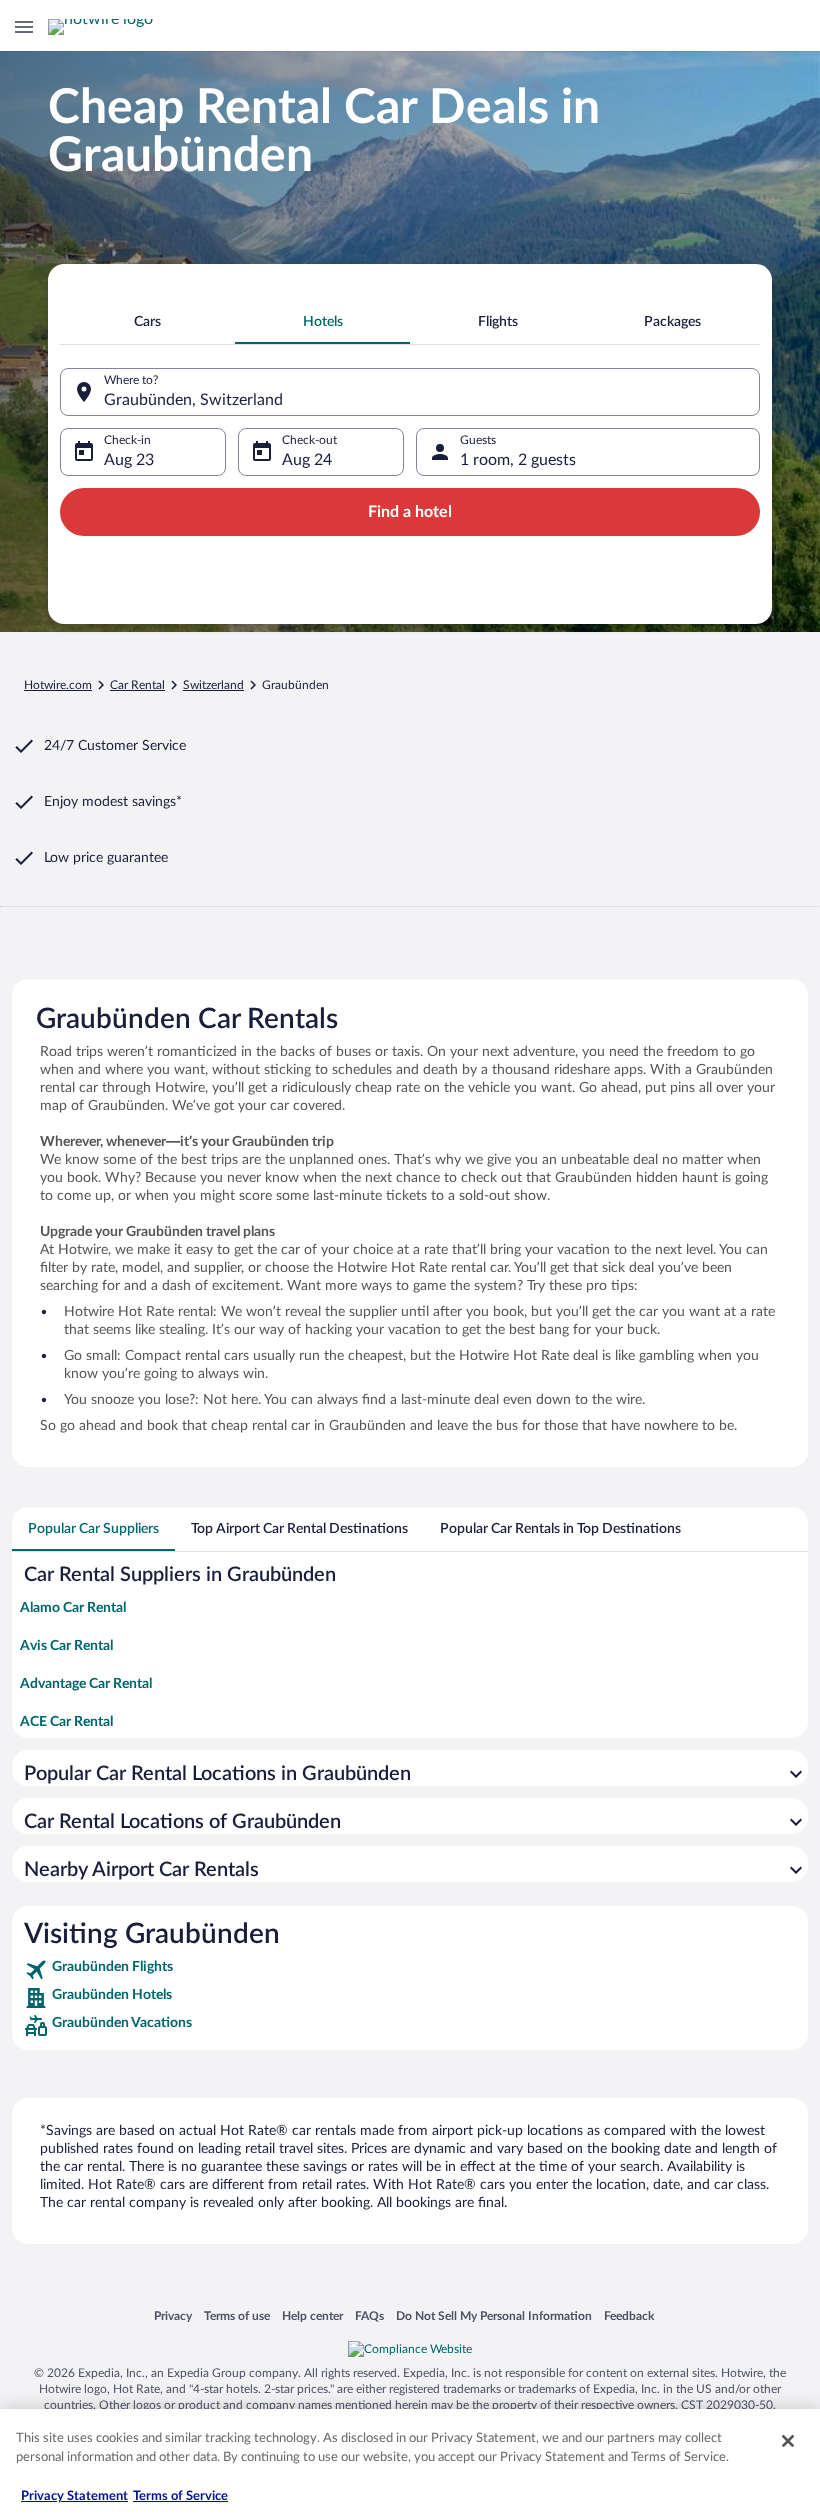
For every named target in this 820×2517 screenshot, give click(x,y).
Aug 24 (307, 460)
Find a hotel (410, 512)
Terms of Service (180, 2496)
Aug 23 (129, 460)
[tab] (147, 322)
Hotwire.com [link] (58, 685)
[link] (410, 1970)
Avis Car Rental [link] (66, 1646)
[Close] (788, 2441)
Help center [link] (312, 2315)
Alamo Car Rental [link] (73, 1608)
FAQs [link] (369, 2315)
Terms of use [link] (237, 2315)
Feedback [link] (629, 2315)
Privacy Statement (74, 2496)
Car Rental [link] (137, 685)
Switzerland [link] (213, 685)
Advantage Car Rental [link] (86, 1684)
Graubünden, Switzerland (193, 400)
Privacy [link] (173, 2315)
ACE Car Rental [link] (66, 1722)
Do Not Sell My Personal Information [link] (494, 2315)
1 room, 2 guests (518, 460)
